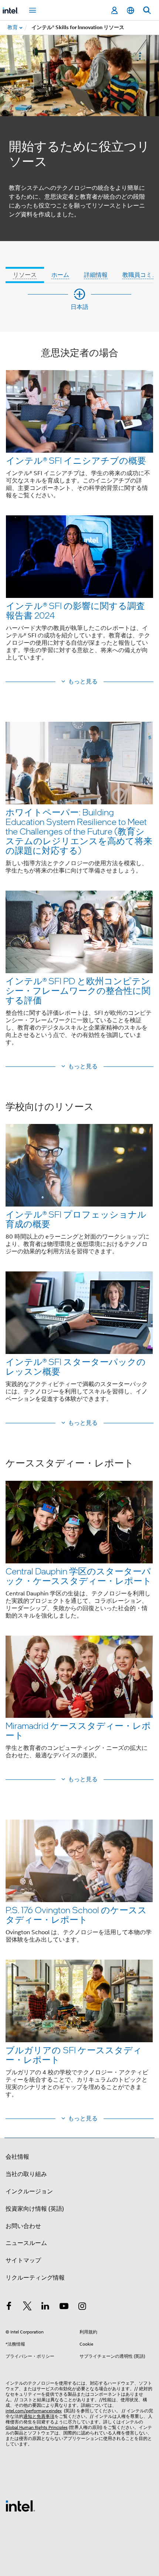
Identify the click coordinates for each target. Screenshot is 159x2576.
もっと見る (83, 682)
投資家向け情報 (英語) (35, 2209)
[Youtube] (64, 2307)
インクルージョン (29, 2192)
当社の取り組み (26, 2174)
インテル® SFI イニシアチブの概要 (76, 460)
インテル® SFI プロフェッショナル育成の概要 (76, 1219)
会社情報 (17, 2157)
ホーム (60, 275)
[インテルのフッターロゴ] (20, 2506)
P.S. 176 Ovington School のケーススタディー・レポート (76, 1914)
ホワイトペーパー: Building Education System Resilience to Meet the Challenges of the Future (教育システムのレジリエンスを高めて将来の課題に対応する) (79, 831)
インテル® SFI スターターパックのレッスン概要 (76, 1366)
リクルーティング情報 (35, 2278)
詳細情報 (96, 275)
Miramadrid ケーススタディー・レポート (78, 1730)
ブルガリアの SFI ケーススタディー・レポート (74, 2055)
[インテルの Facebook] (9, 2307)
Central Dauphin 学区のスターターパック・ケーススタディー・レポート (79, 1576)
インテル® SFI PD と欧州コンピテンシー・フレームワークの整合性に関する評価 (78, 990)
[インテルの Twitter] (27, 2307)
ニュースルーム (26, 2243)
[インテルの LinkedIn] (45, 2307)
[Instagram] (82, 2307)
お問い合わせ (23, 2226)
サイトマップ (23, 2260)
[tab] (25, 265)
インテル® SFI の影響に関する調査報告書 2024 (75, 610)
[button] (79, 509)
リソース (25, 275)
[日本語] (131, 11)
